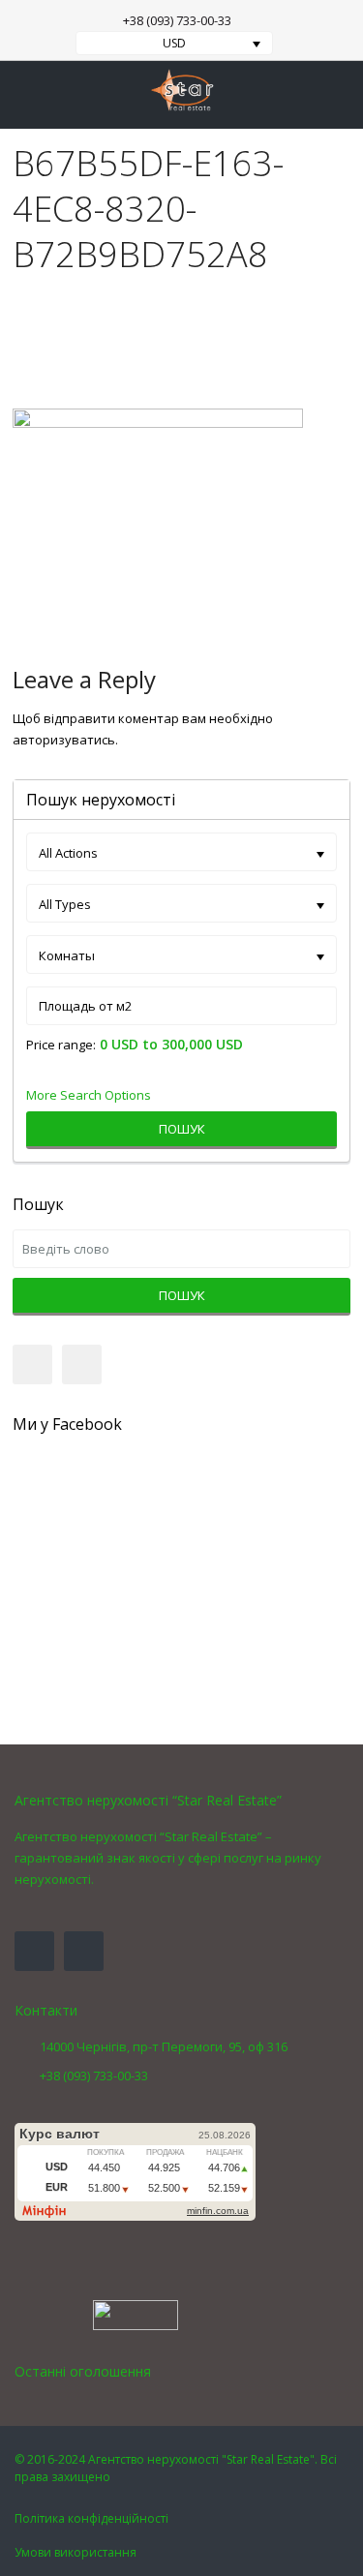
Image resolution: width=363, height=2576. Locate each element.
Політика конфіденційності (91, 2518)
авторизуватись (64, 740)
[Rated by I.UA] (136, 2314)
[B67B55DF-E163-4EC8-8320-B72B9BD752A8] (158, 516)
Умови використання (76, 2552)
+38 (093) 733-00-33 (177, 20)
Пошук (182, 1129)
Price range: (61, 1045)
